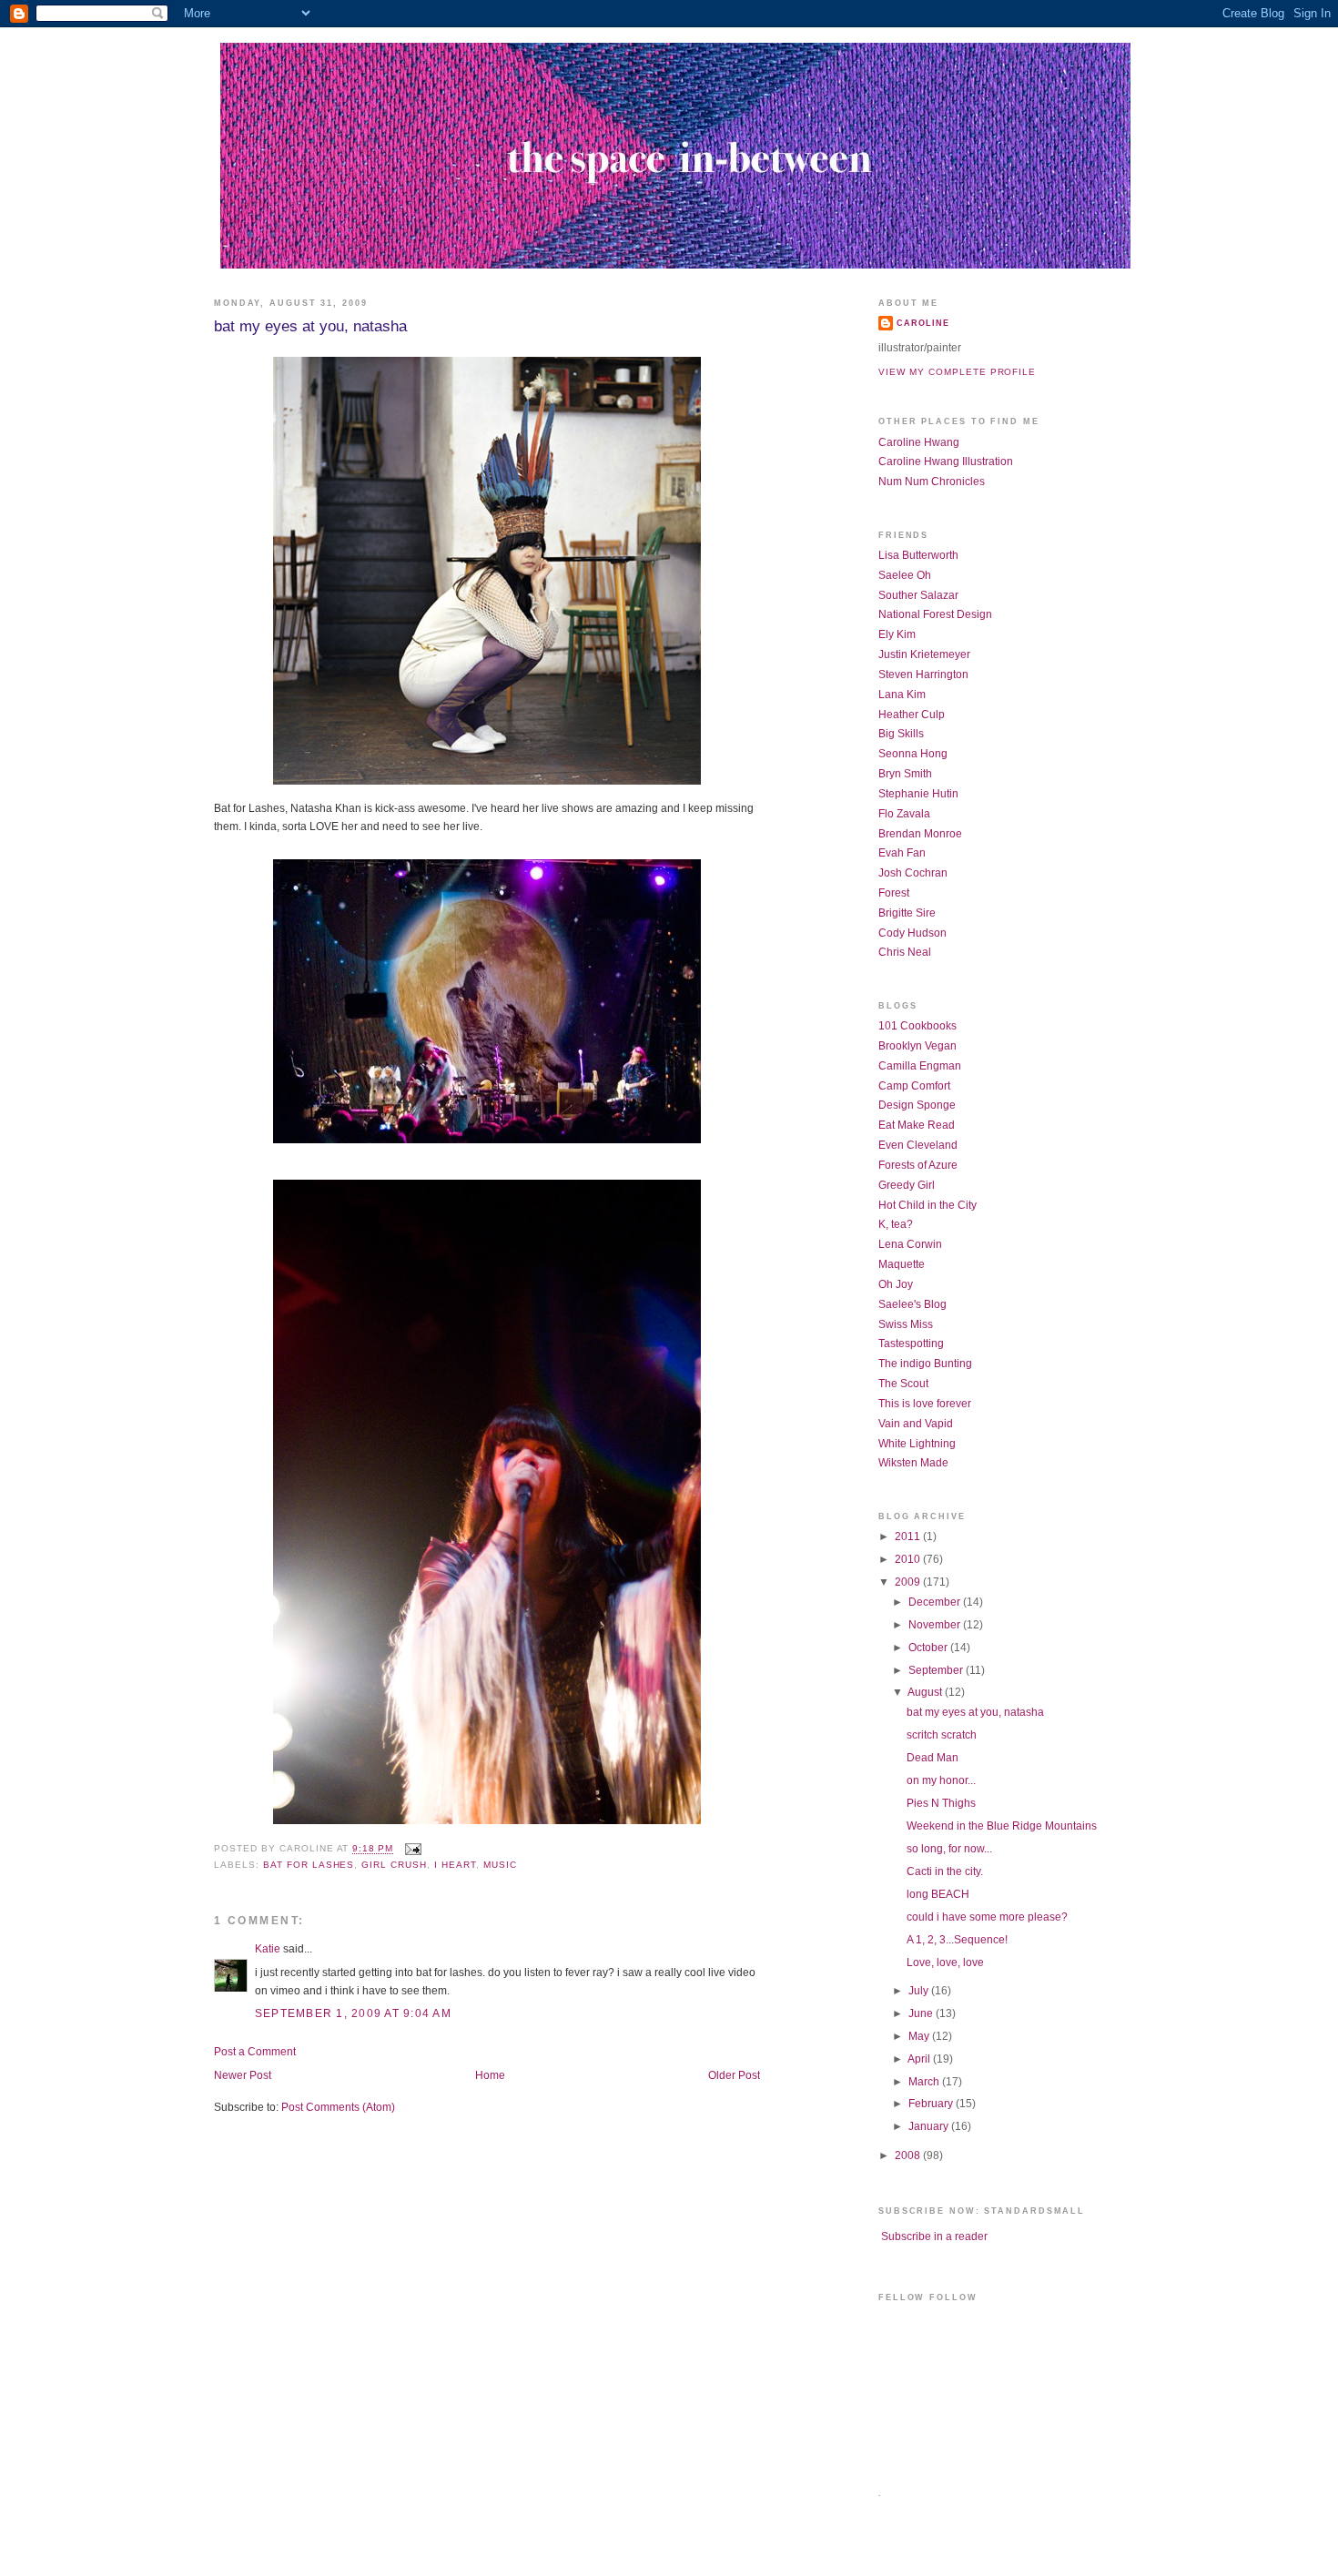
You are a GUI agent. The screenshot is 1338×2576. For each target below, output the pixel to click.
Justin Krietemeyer (924, 654)
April (920, 2059)
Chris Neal (905, 952)
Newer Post (243, 2075)
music (500, 1865)
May (920, 2036)
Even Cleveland (918, 1145)
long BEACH (938, 1894)
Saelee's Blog (912, 1304)
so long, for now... (949, 1849)
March (925, 2082)
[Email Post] (411, 1849)
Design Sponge (917, 1105)
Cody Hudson (912, 933)
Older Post (734, 2075)
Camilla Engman (920, 1066)
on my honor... (941, 1780)
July (920, 1991)
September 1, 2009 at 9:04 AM (353, 2013)
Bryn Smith (905, 774)
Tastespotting (911, 1344)
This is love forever (925, 1404)
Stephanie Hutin (918, 794)
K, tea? (896, 1224)
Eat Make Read (917, 1125)
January (930, 2126)
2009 (909, 1582)
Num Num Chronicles (932, 482)
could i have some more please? (987, 1917)
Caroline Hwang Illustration (946, 461)
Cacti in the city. (945, 1871)
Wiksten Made (913, 1463)
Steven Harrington (923, 674)
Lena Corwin (910, 1244)
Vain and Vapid (916, 1424)
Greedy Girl (907, 1185)
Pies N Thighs (941, 1803)
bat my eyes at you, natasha (310, 326)
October (929, 1648)
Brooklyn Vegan (917, 1046)
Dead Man (933, 1758)
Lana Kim (902, 695)
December (936, 1602)
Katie (268, 1949)
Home (490, 2075)
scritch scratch (942, 1735)
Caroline (923, 323)
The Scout (903, 1384)
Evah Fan (902, 853)
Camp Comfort (914, 1086)
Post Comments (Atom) (338, 2107)
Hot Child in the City (927, 1205)
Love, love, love (945, 1962)
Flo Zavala (904, 814)
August (926, 1692)
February (932, 2104)
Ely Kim (897, 634)
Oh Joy (896, 1284)
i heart (455, 1865)
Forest (894, 893)
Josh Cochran (913, 873)
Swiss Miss (906, 1324)
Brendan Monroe (920, 834)
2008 (909, 2155)
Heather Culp (912, 715)
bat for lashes (309, 1865)
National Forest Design (935, 614)
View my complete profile (957, 372)
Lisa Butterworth (918, 555)
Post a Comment (255, 2052)
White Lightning (917, 1444)
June (922, 2013)
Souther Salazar (918, 595)
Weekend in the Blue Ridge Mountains (1002, 1826)
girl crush (394, 1865)
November (936, 1625)
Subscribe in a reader (934, 2236)
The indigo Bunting (925, 1364)
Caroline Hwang (919, 442)
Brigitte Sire (907, 913)
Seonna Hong (913, 754)
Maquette (902, 1264)
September (937, 1670)
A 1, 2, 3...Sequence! (957, 1940)
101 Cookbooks (917, 1026)
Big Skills (901, 734)
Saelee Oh (905, 575)
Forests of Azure (918, 1165)
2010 (909, 1559)
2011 (909, 1536)
